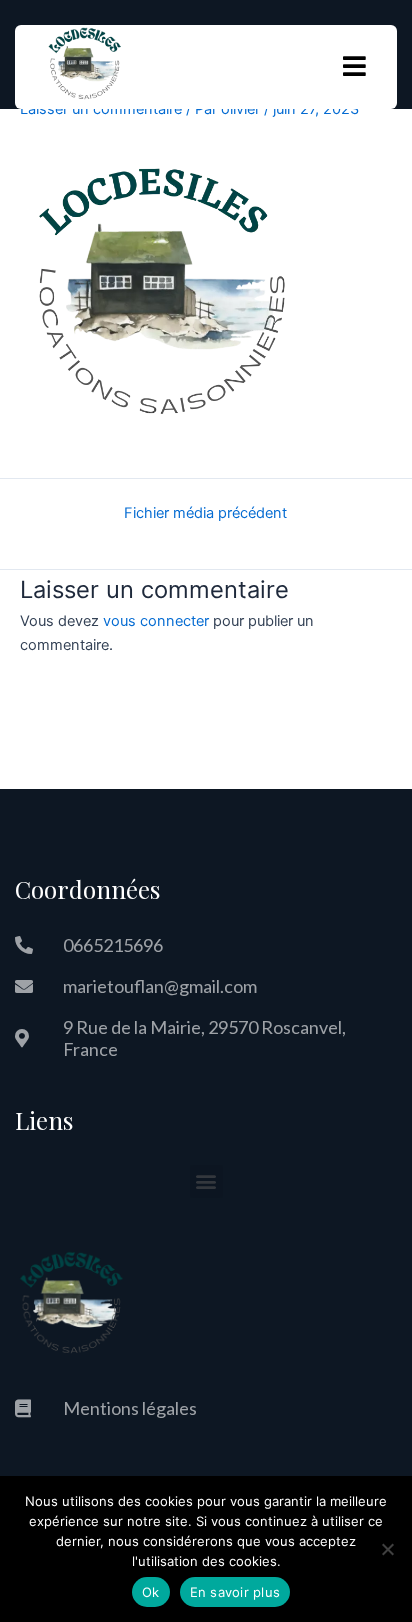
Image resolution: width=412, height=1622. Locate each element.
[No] (387, 1549)
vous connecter (156, 621)
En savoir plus (235, 1592)
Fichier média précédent (205, 513)
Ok (151, 1592)
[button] (206, 1181)
